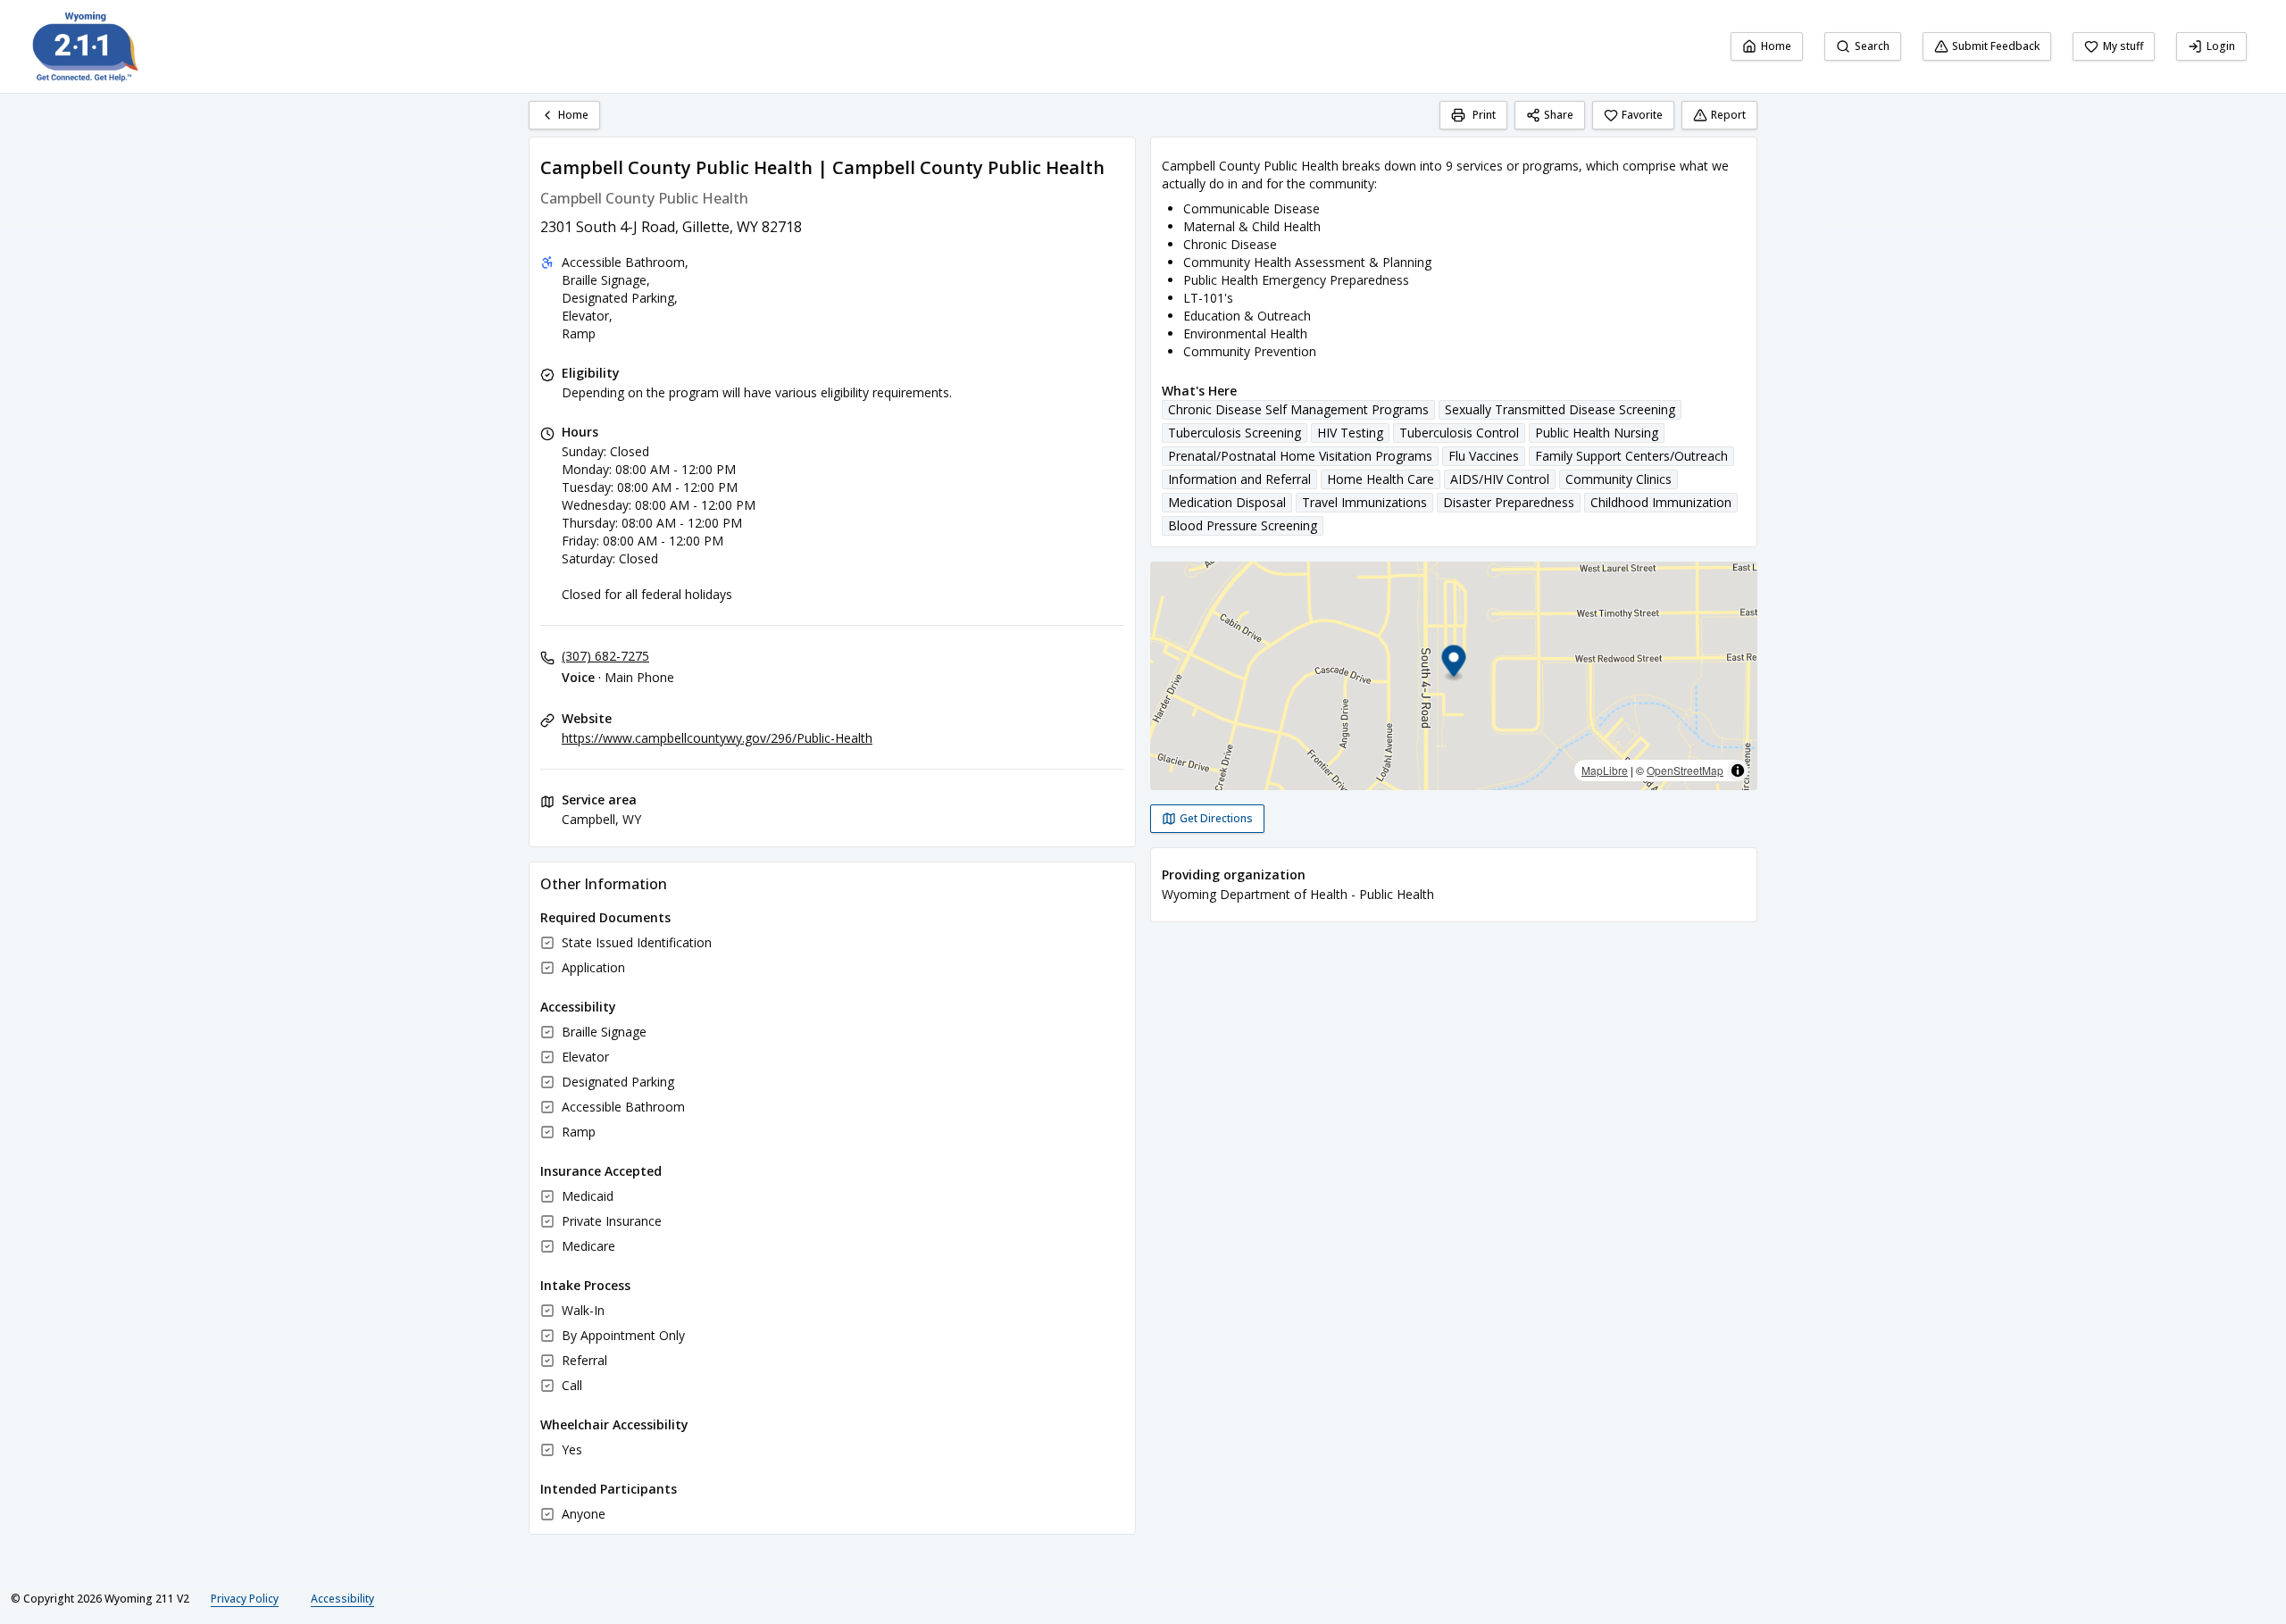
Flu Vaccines (1484, 456)
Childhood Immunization (1661, 502)
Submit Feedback (1996, 46)
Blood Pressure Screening (1243, 525)
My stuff (2123, 46)
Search (1872, 46)
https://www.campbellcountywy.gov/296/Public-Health (717, 738)
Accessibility (342, 1599)
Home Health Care (1381, 479)
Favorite (1642, 115)
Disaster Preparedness (1509, 502)
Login (2221, 46)
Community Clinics (1619, 479)
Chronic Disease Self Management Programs (1298, 409)
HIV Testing (1350, 433)
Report (1728, 115)
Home (1776, 46)
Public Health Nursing (1597, 433)
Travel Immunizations (1364, 502)
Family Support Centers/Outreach (1631, 456)
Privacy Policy (245, 1599)
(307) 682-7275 (605, 656)
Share (1559, 115)
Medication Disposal (1227, 502)
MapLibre (1605, 770)
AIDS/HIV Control (1500, 479)
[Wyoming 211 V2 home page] (86, 46)
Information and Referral (1239, 479)
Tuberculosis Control (1459, 433)
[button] (1454, 664)
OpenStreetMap (1685, 770)
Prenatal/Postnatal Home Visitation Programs (1300, 456)
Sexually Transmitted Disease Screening (1560, 409)
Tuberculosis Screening (1235, 433)
